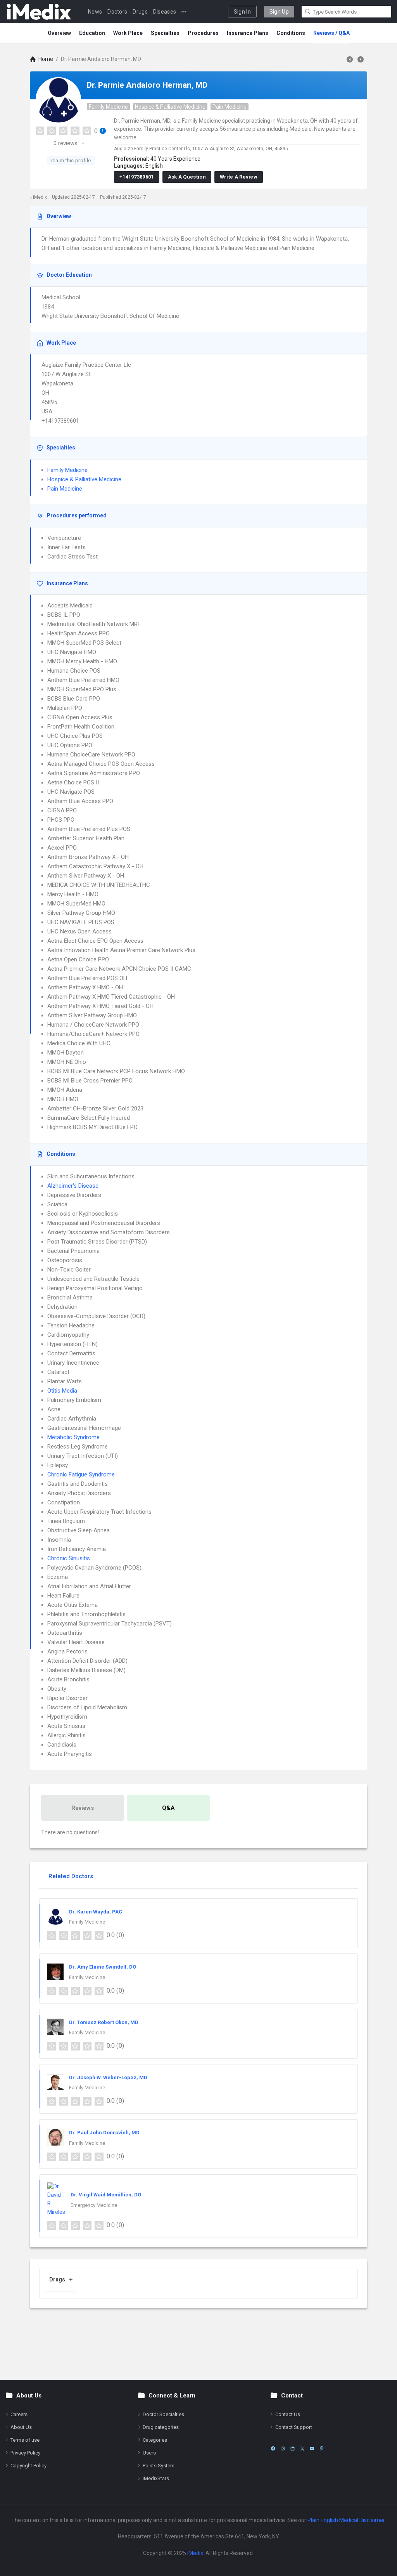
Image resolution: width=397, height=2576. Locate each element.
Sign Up (279, 12)
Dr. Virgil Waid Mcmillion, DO (106, 2195)
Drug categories (161, 2427)
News (95, 12)
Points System (159, 2466)
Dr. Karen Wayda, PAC (96, 1912)
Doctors (117, 12)
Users (149, 2453)
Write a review (239, 177)
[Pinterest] (322, 2449)
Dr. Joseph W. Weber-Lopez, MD (108, 2077)
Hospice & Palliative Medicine (170, 107)
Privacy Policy (25, 2453)
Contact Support (294, 2427)
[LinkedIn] (293, 2449)
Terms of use (25, 2440)
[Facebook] (273, 2449)
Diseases (165, 12)
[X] (302, 2449)
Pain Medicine (230, 107)
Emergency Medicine (94, 2205)
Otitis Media (62, 1391)
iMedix (195, 2553)
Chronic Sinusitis (69, 1558)
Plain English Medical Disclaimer (346, 2520)
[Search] (308, 12)
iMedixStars (156, 2478)
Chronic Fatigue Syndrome (81, 1474)
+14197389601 (137, 177)
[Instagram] (283, 2449)
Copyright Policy (28, 2466)
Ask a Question (187, 177)
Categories (155, 2440)
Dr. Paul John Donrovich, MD (104, 2133)
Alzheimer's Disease (73, 1186)
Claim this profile (71, 160)
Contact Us (288, 2414)
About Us (21, 2427)
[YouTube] (312, 2449)
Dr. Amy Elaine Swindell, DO (103, 1967)
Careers (19, 2414)
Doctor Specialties (163, 2414)
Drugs (140, 12)
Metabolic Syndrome (73, 1437)
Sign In (242, 12)
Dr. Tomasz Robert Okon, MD (104, 2022)
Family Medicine (108, 107)
